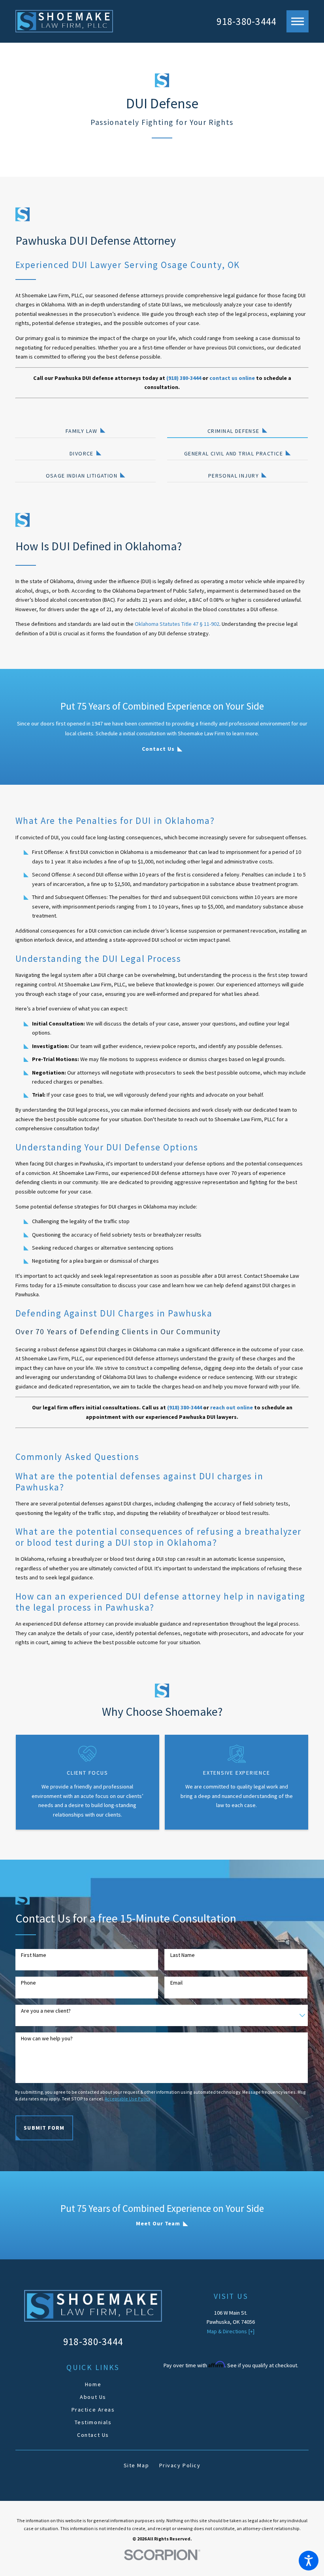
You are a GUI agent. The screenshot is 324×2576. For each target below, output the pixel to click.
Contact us (158, 749)
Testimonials (93, 2422)
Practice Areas (93, 2410)
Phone (28, 1983)
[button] (309, 2561)
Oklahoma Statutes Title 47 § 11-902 (177, 624)
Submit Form (44, 2128)
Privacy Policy (180, 2465)
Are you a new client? (46, 2011)
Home (93, 2384)
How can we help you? (47, 2039)
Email (176, 1983)
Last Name (183, 1955)
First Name (34, 1955)
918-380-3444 (246, 21)
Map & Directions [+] (231, 2331)
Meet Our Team (158, 2223)
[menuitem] (93, 2384)
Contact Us (93, 2435)
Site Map (137, 2465)
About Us (93, 2397)
